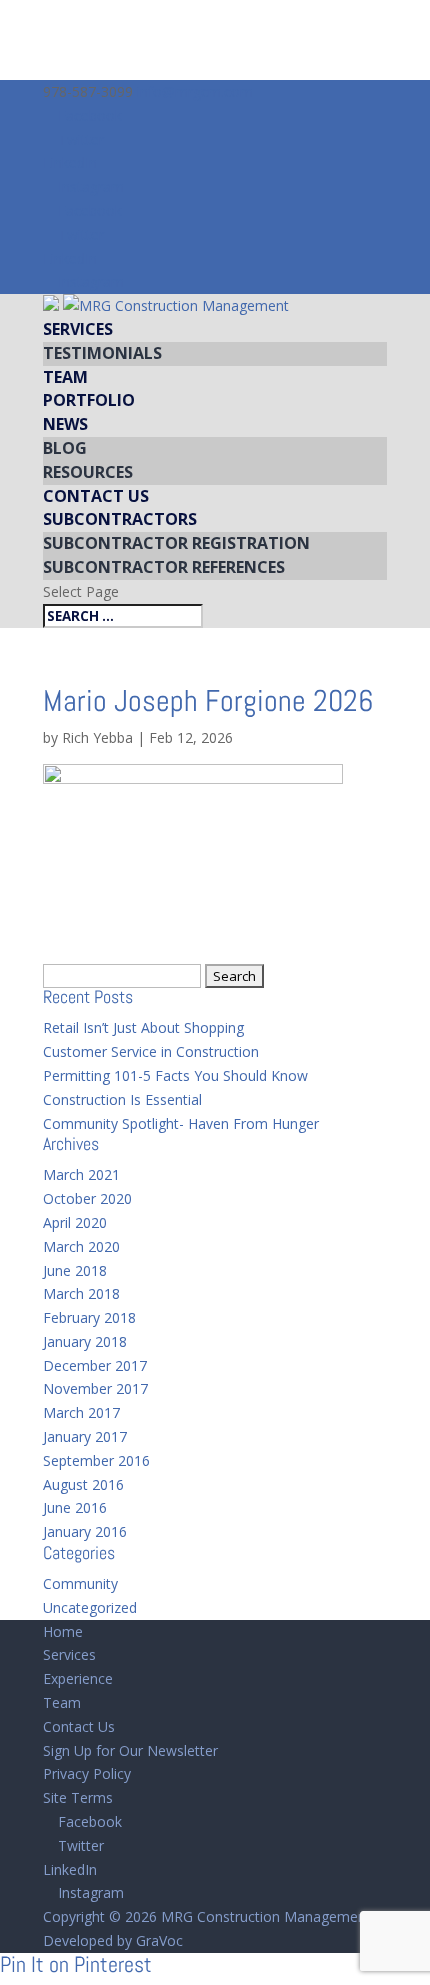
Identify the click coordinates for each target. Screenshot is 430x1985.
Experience (78, 1678)
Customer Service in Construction (151, 1051)
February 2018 (89, 1317)
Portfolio (89, 400)
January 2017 (85, 1436)
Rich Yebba (97, 737)
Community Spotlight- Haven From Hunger (181, 1123)
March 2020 (81, 1246)
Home (63, 1631)
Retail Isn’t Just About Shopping (143, 1027)
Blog (65, 448)
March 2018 (81, 1293)
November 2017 (95, 1388)
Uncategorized (90, 1607)
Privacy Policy (87, 1773)
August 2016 (83, 1484)
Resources (88, 472)
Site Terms (78, 1797)
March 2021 (81, 1174)
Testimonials (102, 353)
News (65, 424)
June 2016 (75, 1507)
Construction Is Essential (122, 1099)
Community (80, 1583)
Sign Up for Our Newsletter (130, 1750)
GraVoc (159, 1940)
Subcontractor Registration (176, 543)
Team (65, 377)
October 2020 (87, 1198)
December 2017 (95, 1365)
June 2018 (75, 1270)
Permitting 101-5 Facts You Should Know (175, 1075)
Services (78, 329)
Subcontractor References (164, 567)
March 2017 (81, 1412)
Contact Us (96, 496)
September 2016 (96, 1460)
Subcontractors (120, 519)
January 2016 (85, 1531)
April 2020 (75, 1222)
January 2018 (85, 1341)
